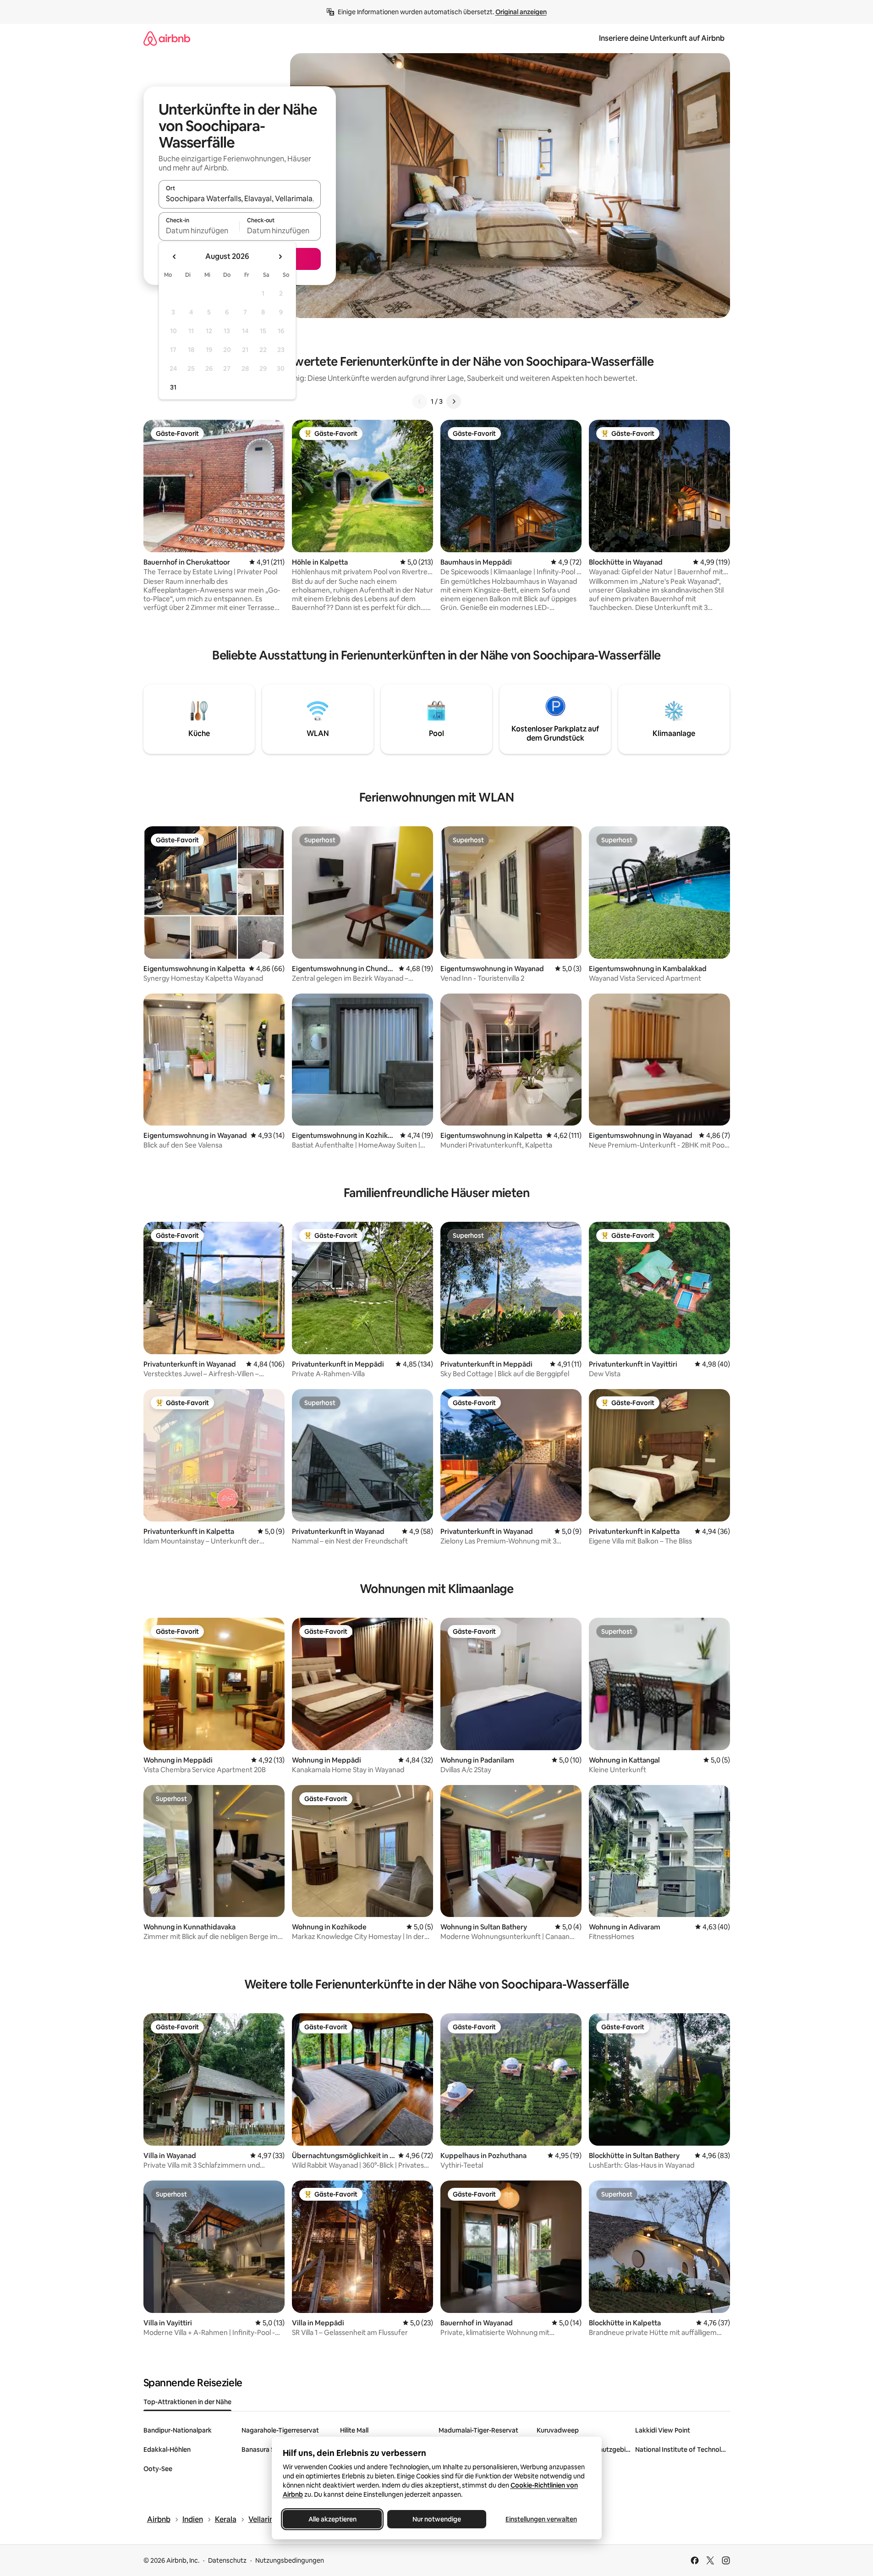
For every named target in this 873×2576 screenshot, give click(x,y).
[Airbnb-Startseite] (167, 38)
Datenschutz (227, 2560)
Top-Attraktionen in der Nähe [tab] (187, 2402)
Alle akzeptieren (332, 2519)
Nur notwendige (437, 2519)
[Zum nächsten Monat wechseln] (280, 257)
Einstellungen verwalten (541, 2519)
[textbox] (199, 231)
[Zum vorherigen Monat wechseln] (175, 257)
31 (173, 387)
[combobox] (240, 198)
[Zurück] (420, 401)
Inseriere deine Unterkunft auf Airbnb (662, 38)
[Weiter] (454, 401)
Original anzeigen (521, 12)
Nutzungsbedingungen (290, 2560)
